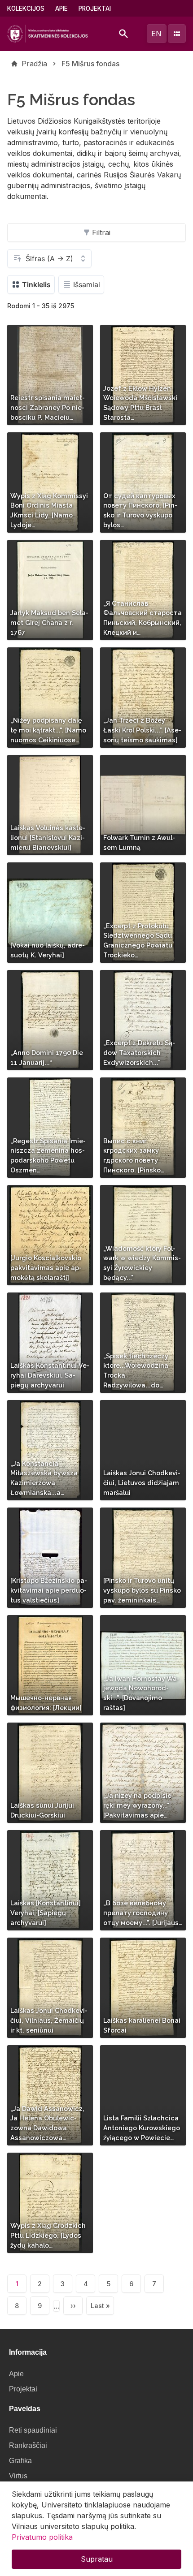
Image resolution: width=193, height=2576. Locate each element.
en (156, 34)
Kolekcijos (26, 9)
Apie (61, 9)
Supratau (97, 2559)
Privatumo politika (42, 2537)
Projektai (95, 9)
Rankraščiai (28, 2445)
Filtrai (101, 233)
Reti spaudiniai (33, 2430)
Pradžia (34, 64)
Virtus (18, 2476)
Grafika (20, 2461)
